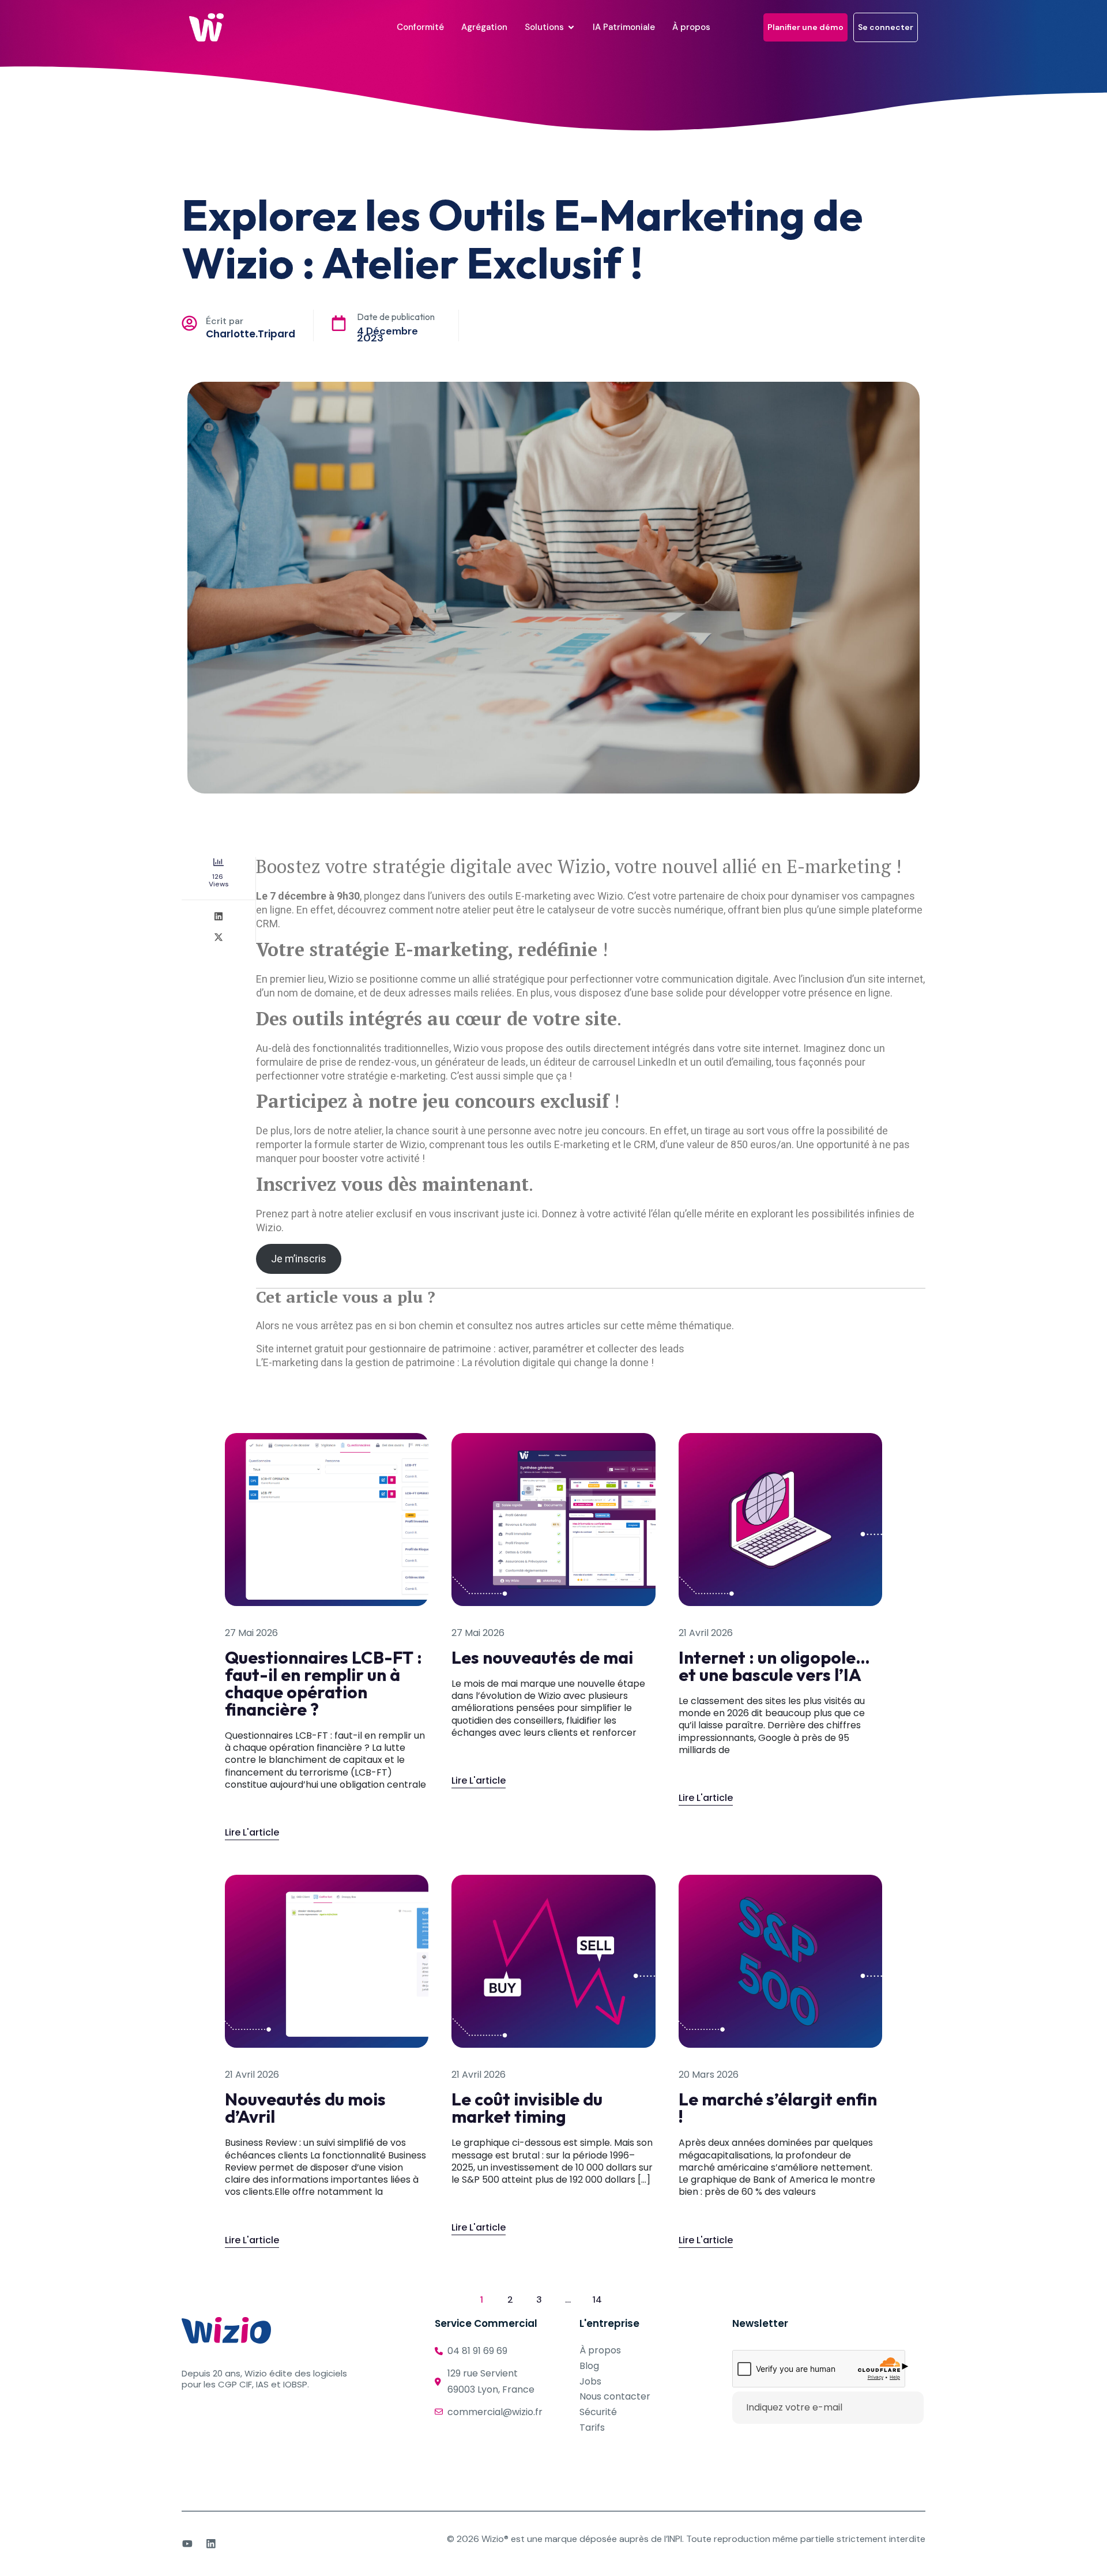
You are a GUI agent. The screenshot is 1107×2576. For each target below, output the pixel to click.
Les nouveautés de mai (542, 1657)
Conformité (420, 27)
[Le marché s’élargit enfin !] (780, 1961)
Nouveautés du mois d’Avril (305, 2108)
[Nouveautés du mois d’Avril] (327, 1961)
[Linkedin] (211, 2544)
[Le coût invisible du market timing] (553, 1961)
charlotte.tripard (251, 334)
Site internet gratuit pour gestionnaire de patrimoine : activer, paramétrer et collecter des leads (470, 1349)
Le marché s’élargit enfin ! (778, 2108)
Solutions (544, 27)
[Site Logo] (206, 27)
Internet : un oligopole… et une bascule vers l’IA (774, 1666)
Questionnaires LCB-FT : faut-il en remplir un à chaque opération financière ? (323, 1683)
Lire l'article (252, 1822)
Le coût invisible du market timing (527, 2108)
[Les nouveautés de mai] (553, 1518)
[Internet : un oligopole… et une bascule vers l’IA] (780, 1518)
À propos (691, 27)
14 (600, 2297)
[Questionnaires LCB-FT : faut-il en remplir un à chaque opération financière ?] (327, 1518)
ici (532, 1214)
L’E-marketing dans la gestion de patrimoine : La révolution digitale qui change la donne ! (455, 1362)
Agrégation (484, 27)
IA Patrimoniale (624, 27)
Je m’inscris (299, 1259)
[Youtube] (187, 2544)
